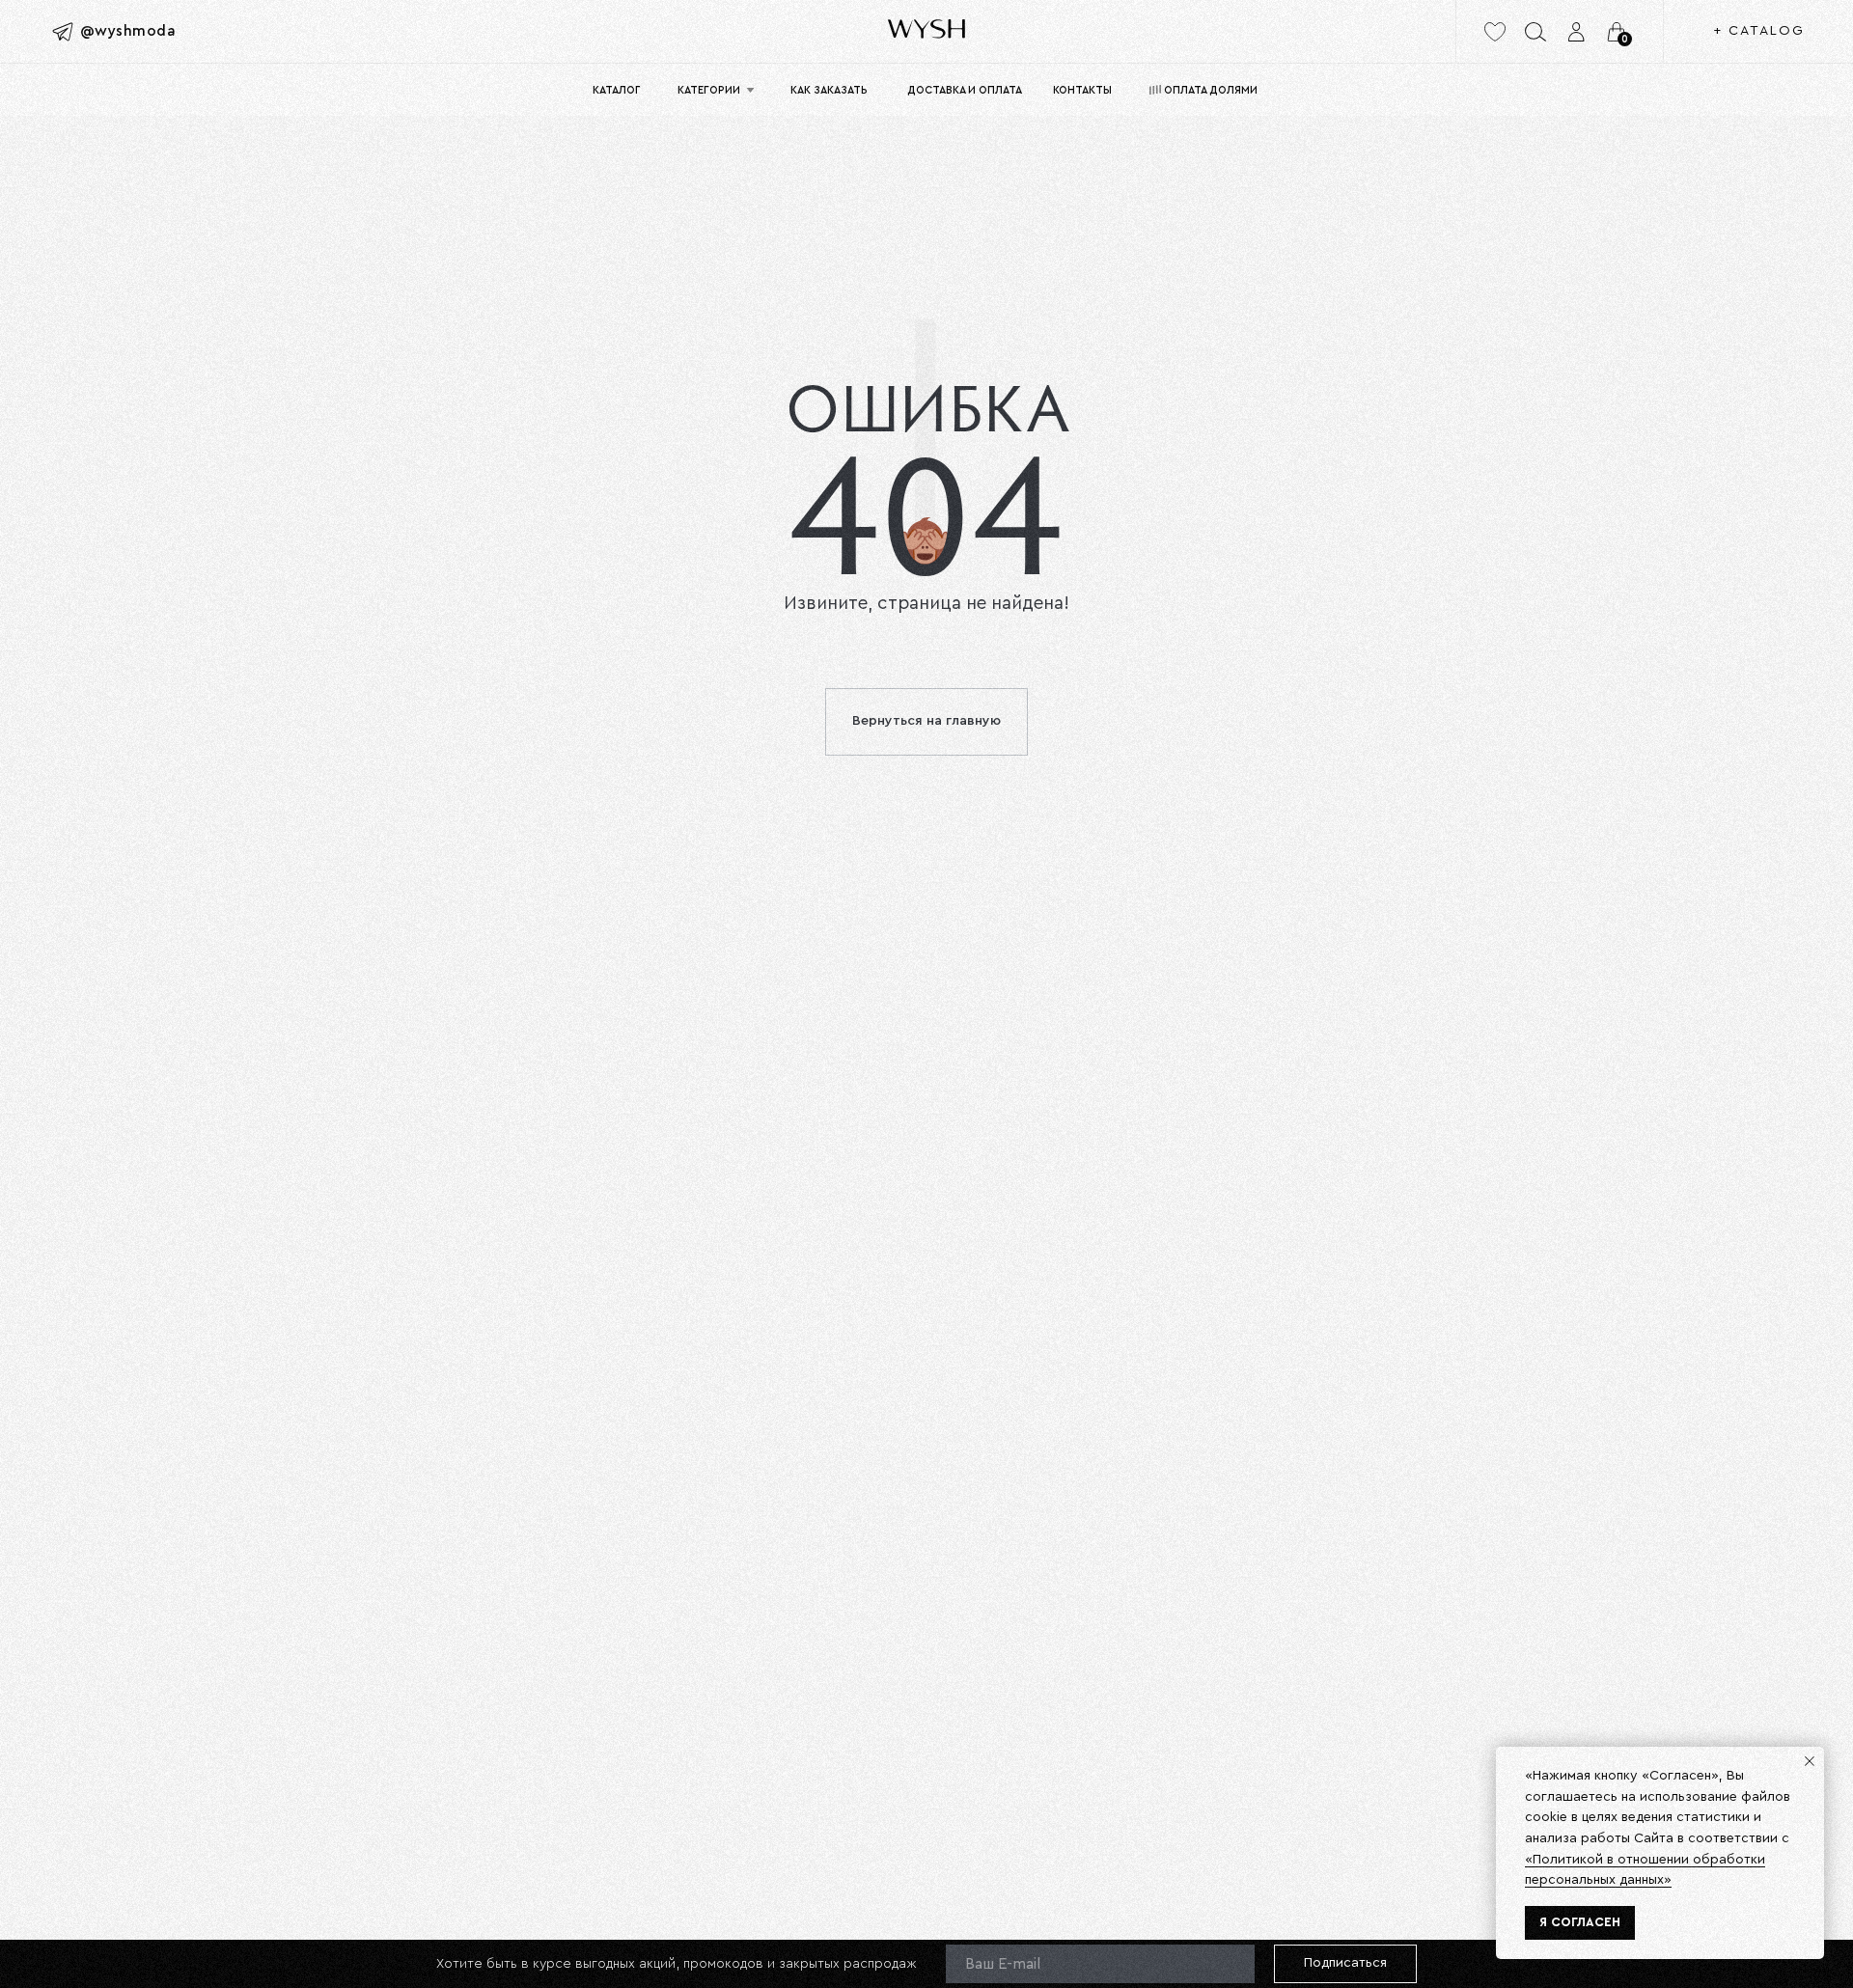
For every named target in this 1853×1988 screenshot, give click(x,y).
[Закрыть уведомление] (1810, 1761)
